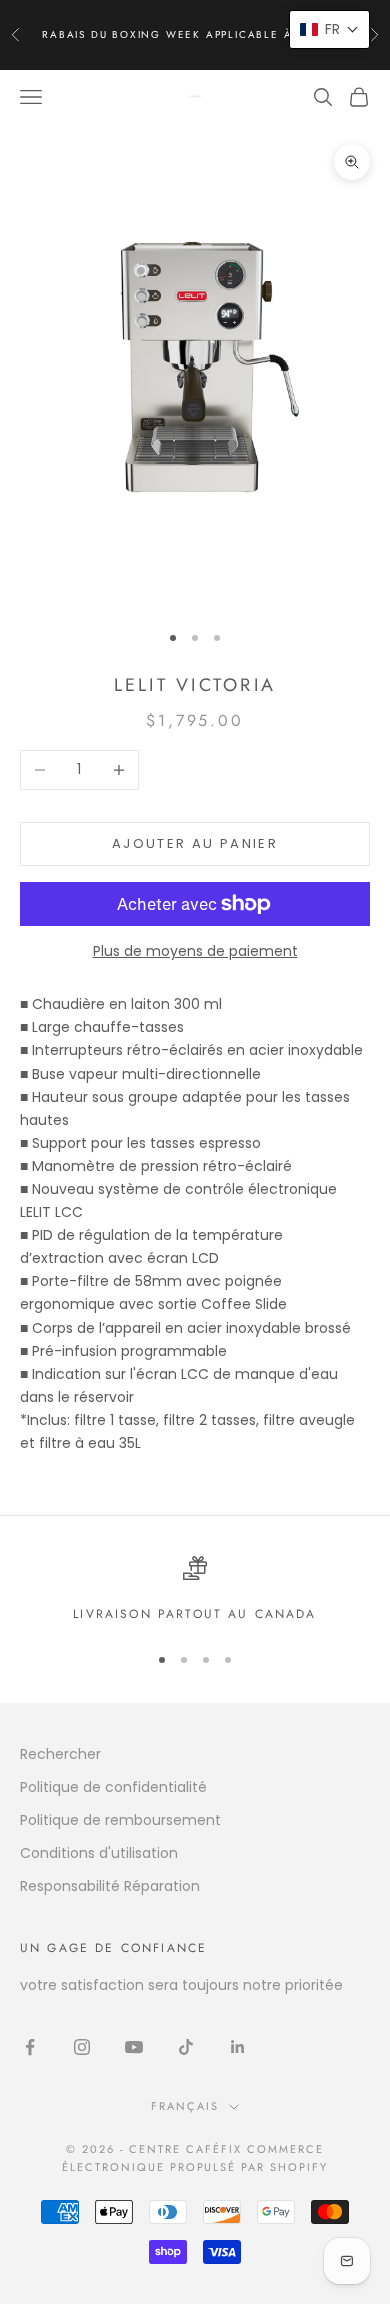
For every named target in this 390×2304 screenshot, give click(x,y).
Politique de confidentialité (113, 1787)
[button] (329, 29)
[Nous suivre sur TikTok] (186, 2047)
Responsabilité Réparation (110, 1886)
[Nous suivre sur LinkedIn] (238, 2047)
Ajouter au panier (195, 843)
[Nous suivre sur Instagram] (82, 2047)
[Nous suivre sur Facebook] (30, 2047)
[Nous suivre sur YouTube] (134, 2047)
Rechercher (60, 1754)
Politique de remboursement (120, 1820)
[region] (195, 1590)
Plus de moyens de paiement (195, 951)
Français (185, 2106)
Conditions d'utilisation (99, 1853)
